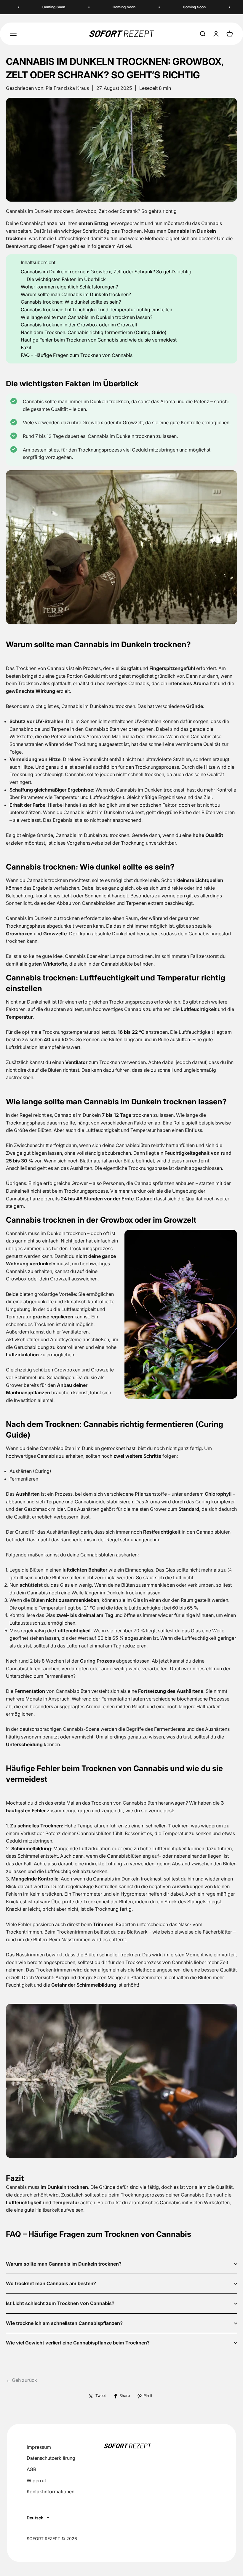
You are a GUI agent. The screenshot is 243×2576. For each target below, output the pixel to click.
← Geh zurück (21, 2380)
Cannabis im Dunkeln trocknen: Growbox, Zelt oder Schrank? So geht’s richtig (106, 272)
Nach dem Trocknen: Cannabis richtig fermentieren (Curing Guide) (94, 332)
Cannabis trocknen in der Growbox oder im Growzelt (79, 325)
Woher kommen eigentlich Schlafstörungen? (69, 287)
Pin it (148, 2396)
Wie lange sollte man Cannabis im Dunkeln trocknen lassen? (87, 317)
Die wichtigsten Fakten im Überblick (66, 279)
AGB (31, 2469)
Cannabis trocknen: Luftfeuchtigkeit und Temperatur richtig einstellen (96, 310)
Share (125, 2396)
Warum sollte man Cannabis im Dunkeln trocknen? (76, 294)
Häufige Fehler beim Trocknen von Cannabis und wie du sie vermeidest (99, 340)
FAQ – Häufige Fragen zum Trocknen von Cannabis (77, 355)
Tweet (101, 2396)
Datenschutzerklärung (51, 2458)
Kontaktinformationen (51, 2492)
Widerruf (36, 2481)
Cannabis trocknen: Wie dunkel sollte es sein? (71, 302)
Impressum (39, 2447)
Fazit (26, 347)
